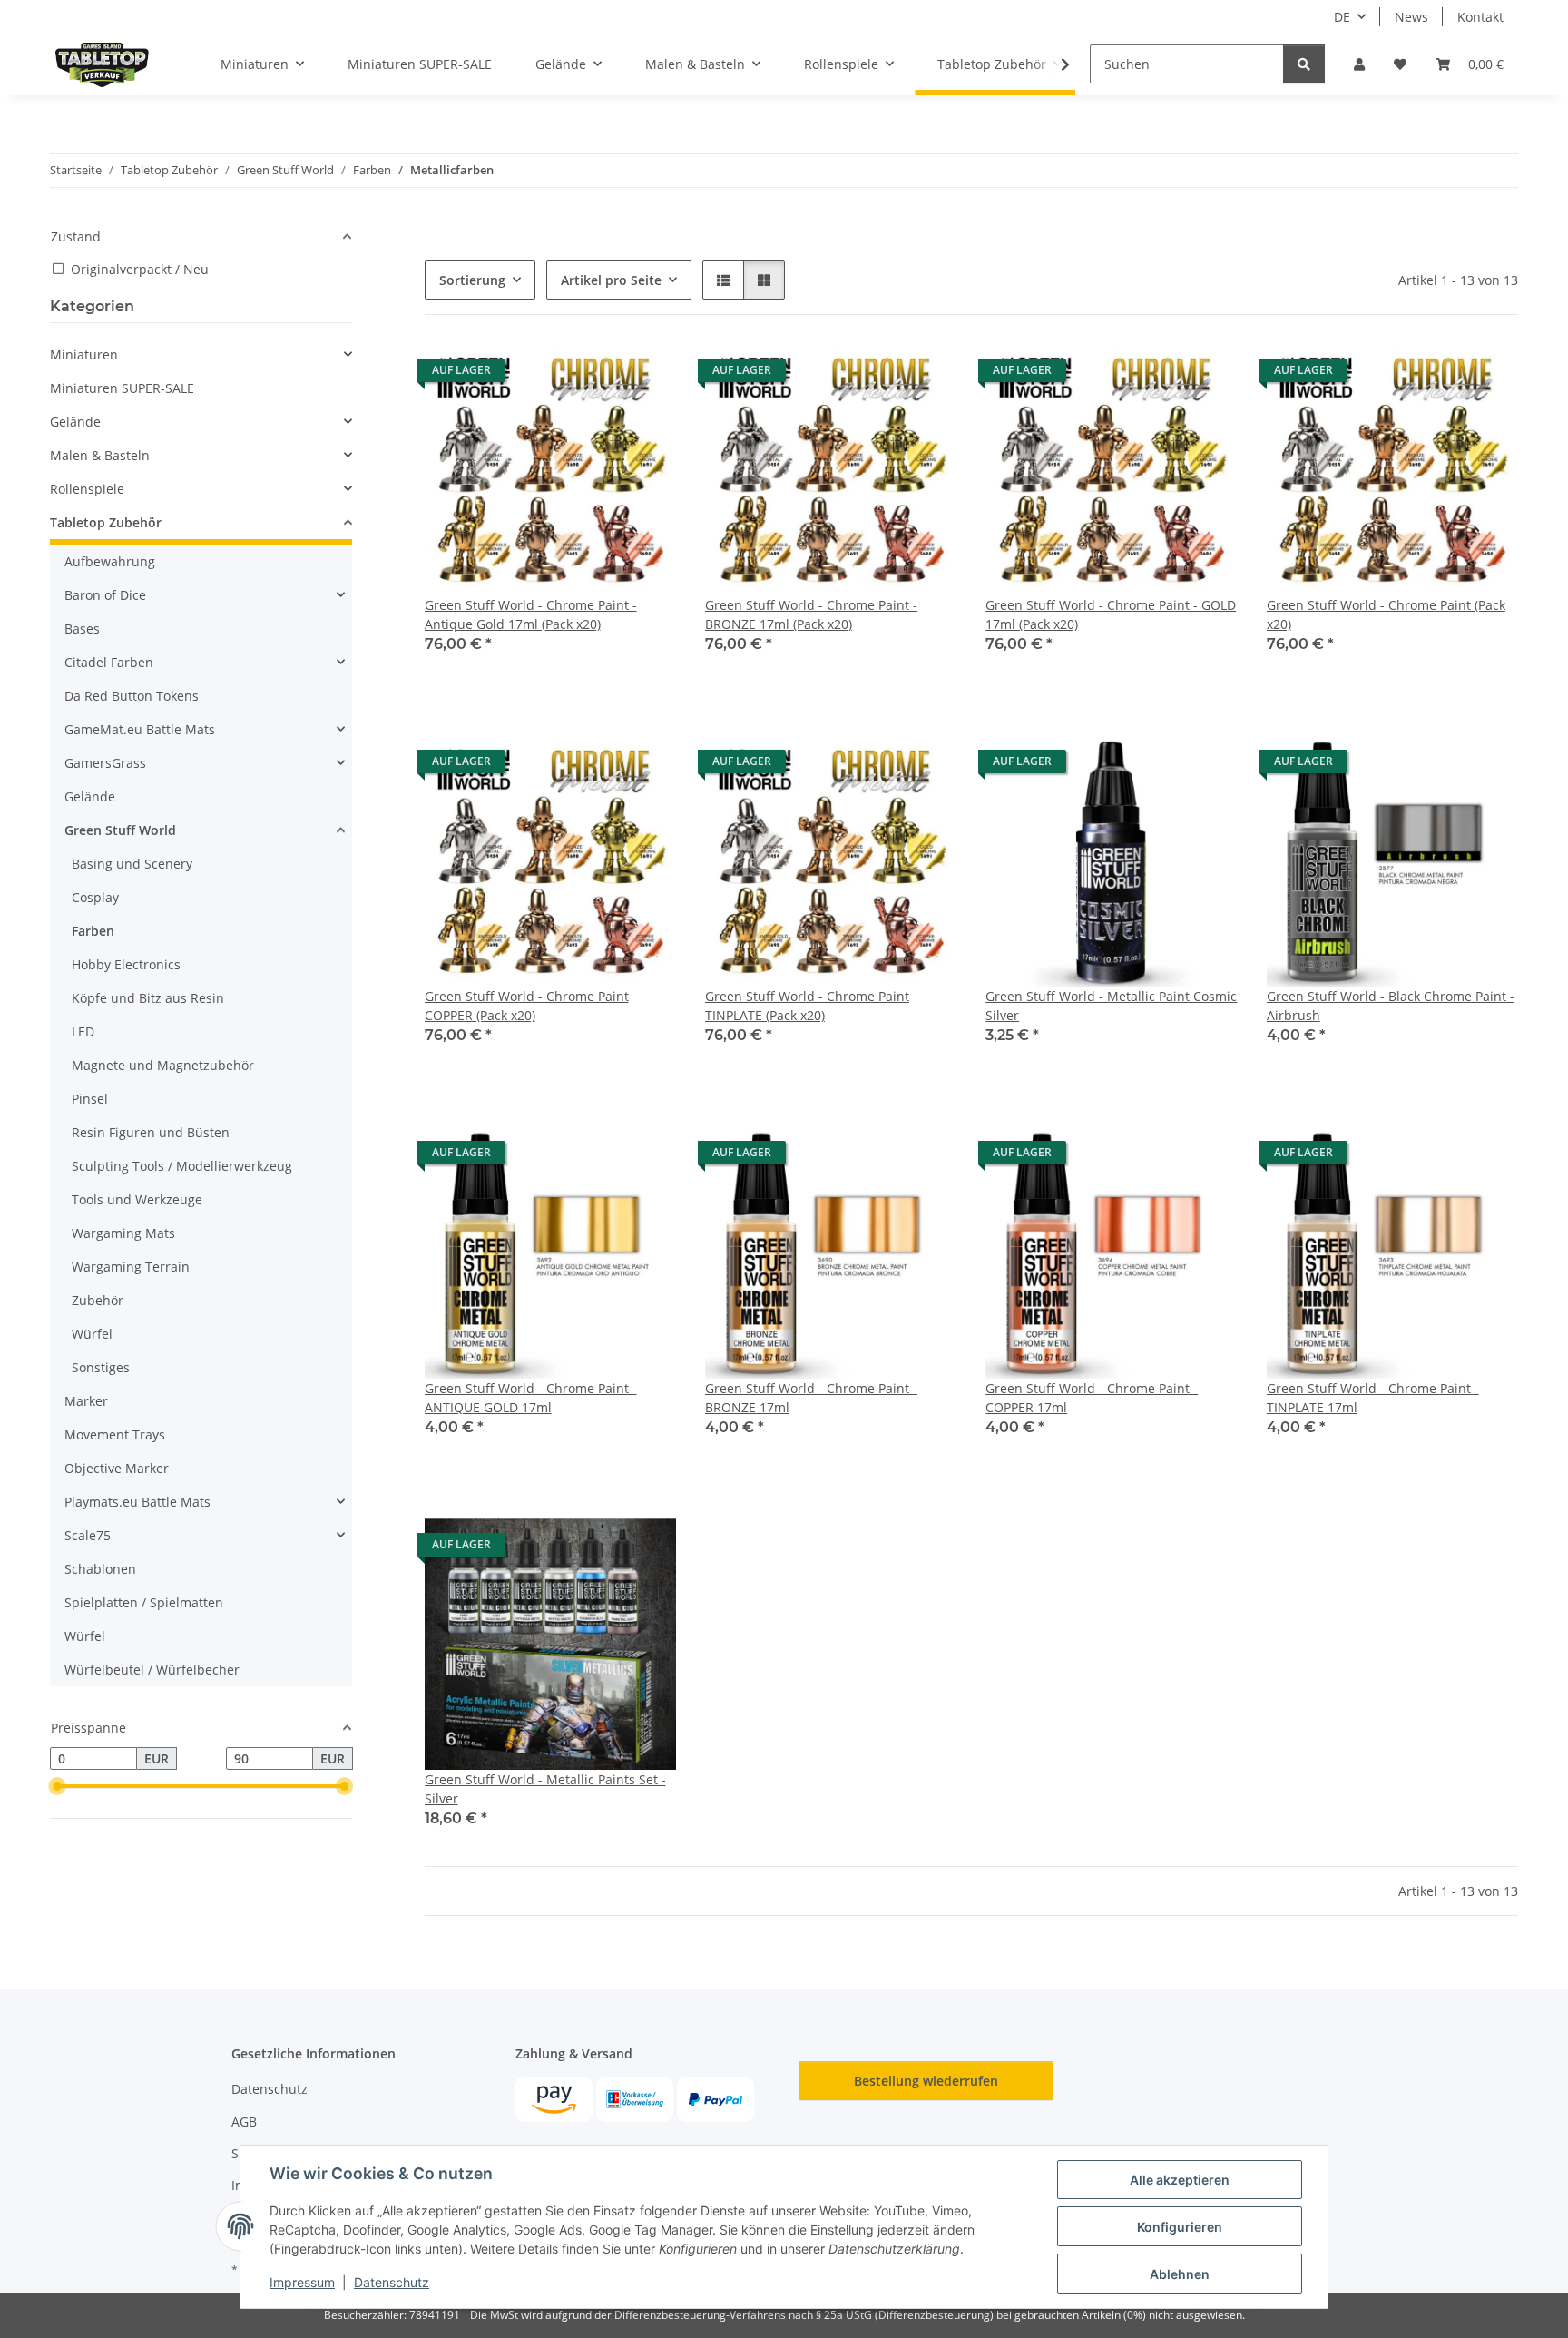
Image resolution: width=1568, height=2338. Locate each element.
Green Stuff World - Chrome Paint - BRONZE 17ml (811, 1398)
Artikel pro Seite (611, 280)
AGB (244, 2122)
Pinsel (90, 1099)
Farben (93, 931)
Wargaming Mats (123, 1233)
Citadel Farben (109, 662)
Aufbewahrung (110, 561)
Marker (86, 1401)
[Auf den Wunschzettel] (645, 375)
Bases (82, 629)
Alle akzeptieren (1180, 2180)
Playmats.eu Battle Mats (137, 1502)
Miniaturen (84, 354)
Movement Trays (115, 1434)
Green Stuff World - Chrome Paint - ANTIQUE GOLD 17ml (531, 1398)
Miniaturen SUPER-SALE (122, 388)
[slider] (57, 1787)
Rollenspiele (87, 489)
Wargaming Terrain (131, 1267)
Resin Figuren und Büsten (151, 1132)
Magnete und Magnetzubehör (163, 1065)
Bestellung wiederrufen (926, 2081)
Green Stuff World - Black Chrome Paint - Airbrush (1391, 1006)
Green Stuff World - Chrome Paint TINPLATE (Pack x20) (807, 1006)
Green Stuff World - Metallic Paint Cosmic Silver (1111, 1006)
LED (83, 1031)
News (1411, 17)
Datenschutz (392, 2282)
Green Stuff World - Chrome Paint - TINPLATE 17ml (1373, 1398)
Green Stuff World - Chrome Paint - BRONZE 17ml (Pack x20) (811, 614)
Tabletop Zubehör (106, 522)
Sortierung (472, 280)
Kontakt (1480, 17)
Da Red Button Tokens (132, 696)
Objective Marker (117, 1468)
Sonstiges (101, 1367)
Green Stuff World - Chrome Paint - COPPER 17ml (1092, 1398)
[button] (1359, 64)
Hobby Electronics (126, 964)
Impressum (302, 2282)
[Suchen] (1304, 64)
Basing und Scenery (132, 864)
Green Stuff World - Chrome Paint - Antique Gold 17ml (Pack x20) (531, 614)
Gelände (75, 422)
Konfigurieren (1180, 2227)
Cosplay (95, 897)
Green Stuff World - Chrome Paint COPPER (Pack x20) (527, 1006)
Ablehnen (1180, 2274)
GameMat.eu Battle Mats (140, 729)
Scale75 (88, 1535)
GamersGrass (105, 763)
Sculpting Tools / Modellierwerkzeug (182, 1166)
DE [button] (1342, 17)
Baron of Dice (105, 595)
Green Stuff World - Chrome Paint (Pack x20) (1386, 614)
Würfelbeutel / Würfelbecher (152, 1670)
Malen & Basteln (100, 455)
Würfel (92, 1334)
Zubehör (98, 1300)
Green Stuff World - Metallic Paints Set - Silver (545, 1789)
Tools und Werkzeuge (137, 1199)
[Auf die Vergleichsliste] (598, 375)
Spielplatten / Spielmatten (144, 1602)
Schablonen (100, 1569)
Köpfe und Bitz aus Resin (148, 998)
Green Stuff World (120, 830)
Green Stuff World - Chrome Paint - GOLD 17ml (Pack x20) (1111, 614)
